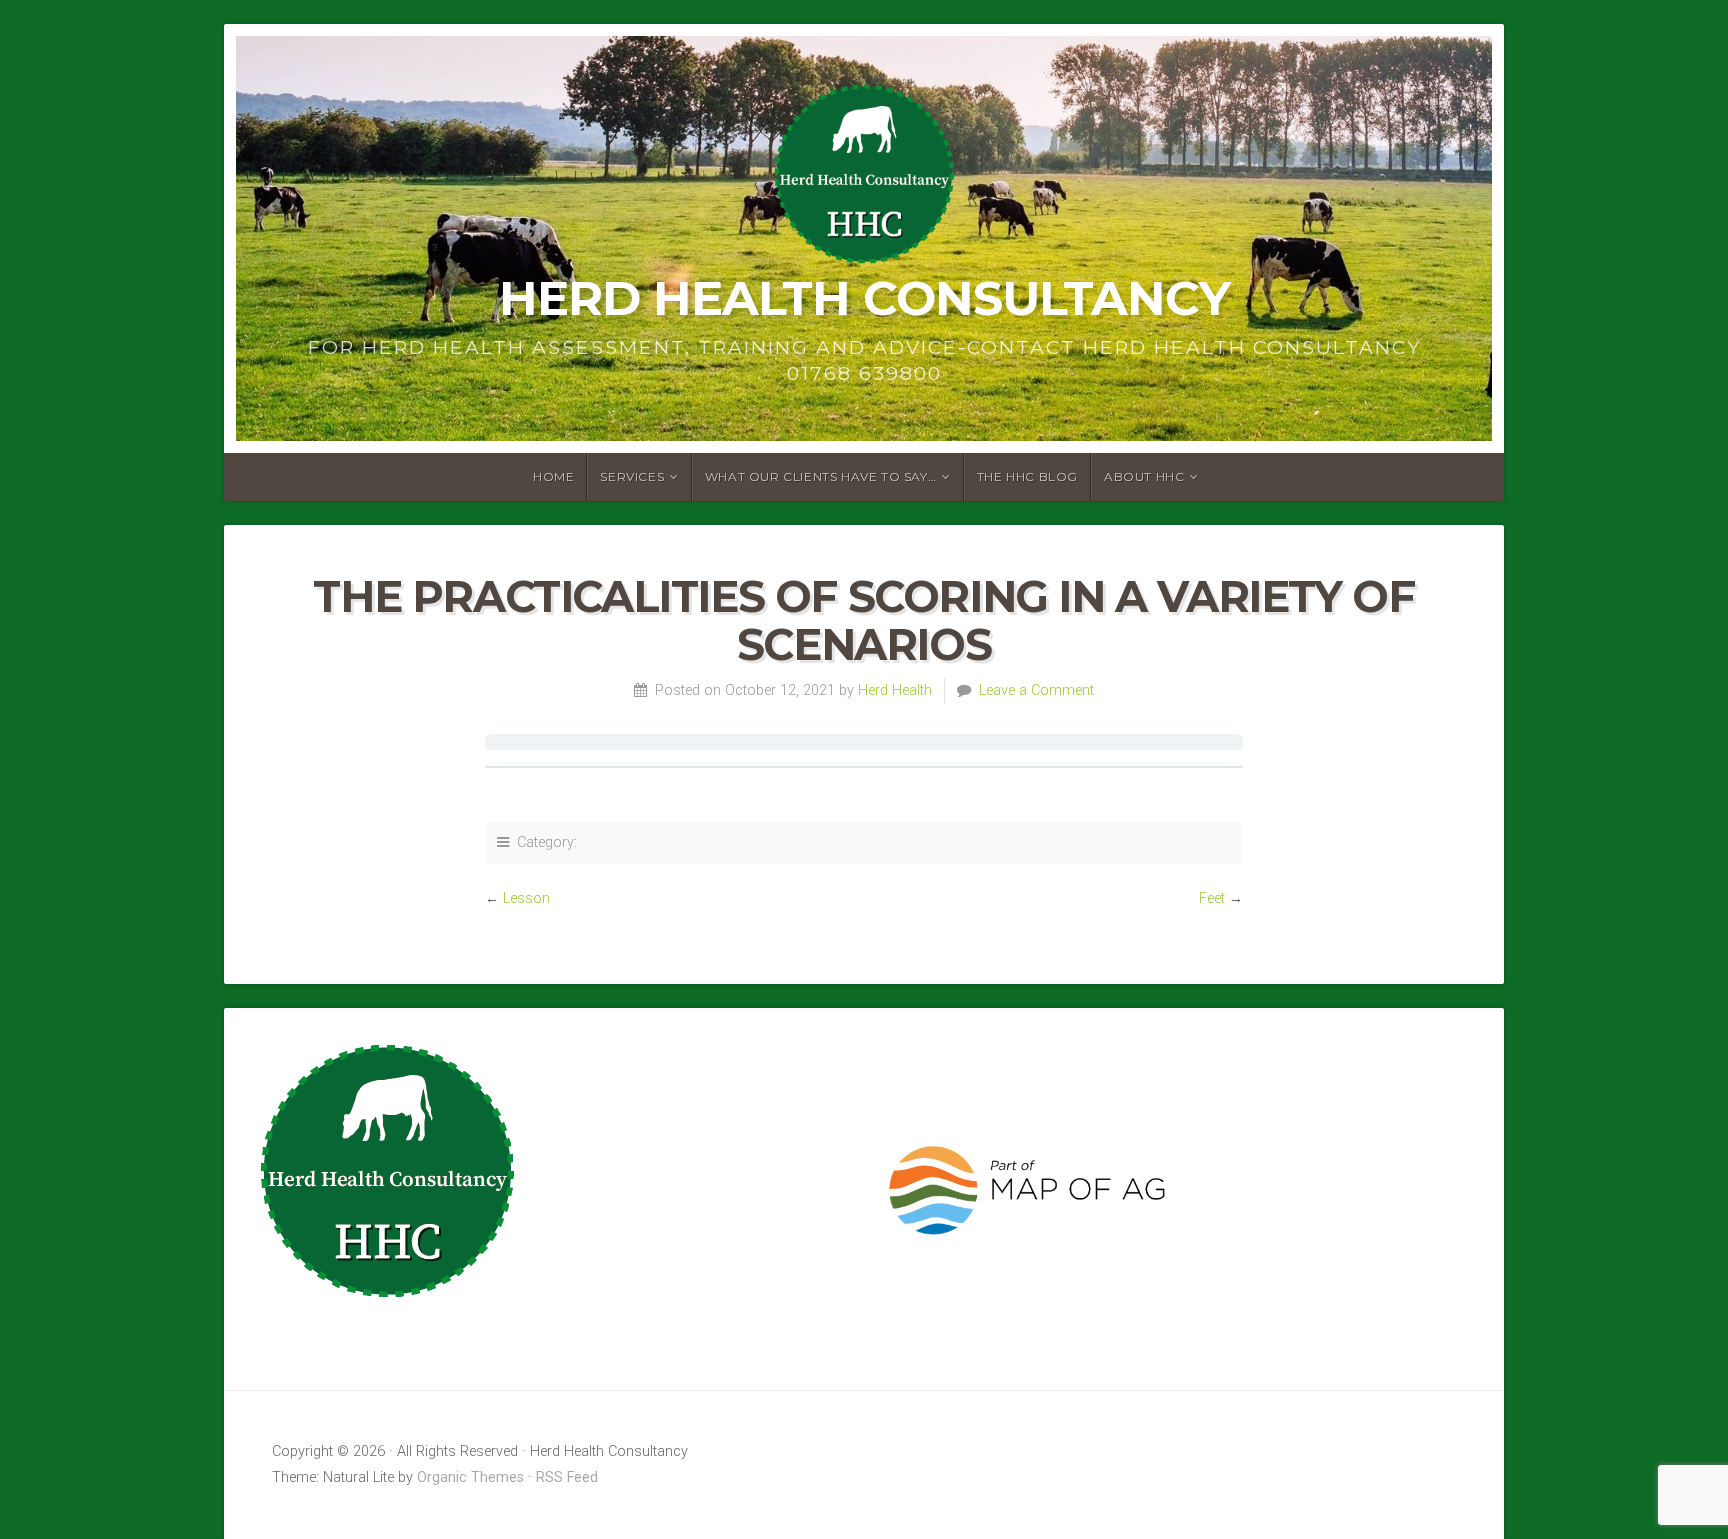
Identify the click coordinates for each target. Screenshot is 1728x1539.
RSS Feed (567, 1477)
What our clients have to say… (820, 476)
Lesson (526, 898)
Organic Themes (470, 1477)
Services (632, 476)
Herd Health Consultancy (864, 298)
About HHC (1144, 476)
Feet (1212, 898)
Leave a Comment (1036, 690)
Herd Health (895, 690)
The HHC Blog (1027, 476)
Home (553, 476)
